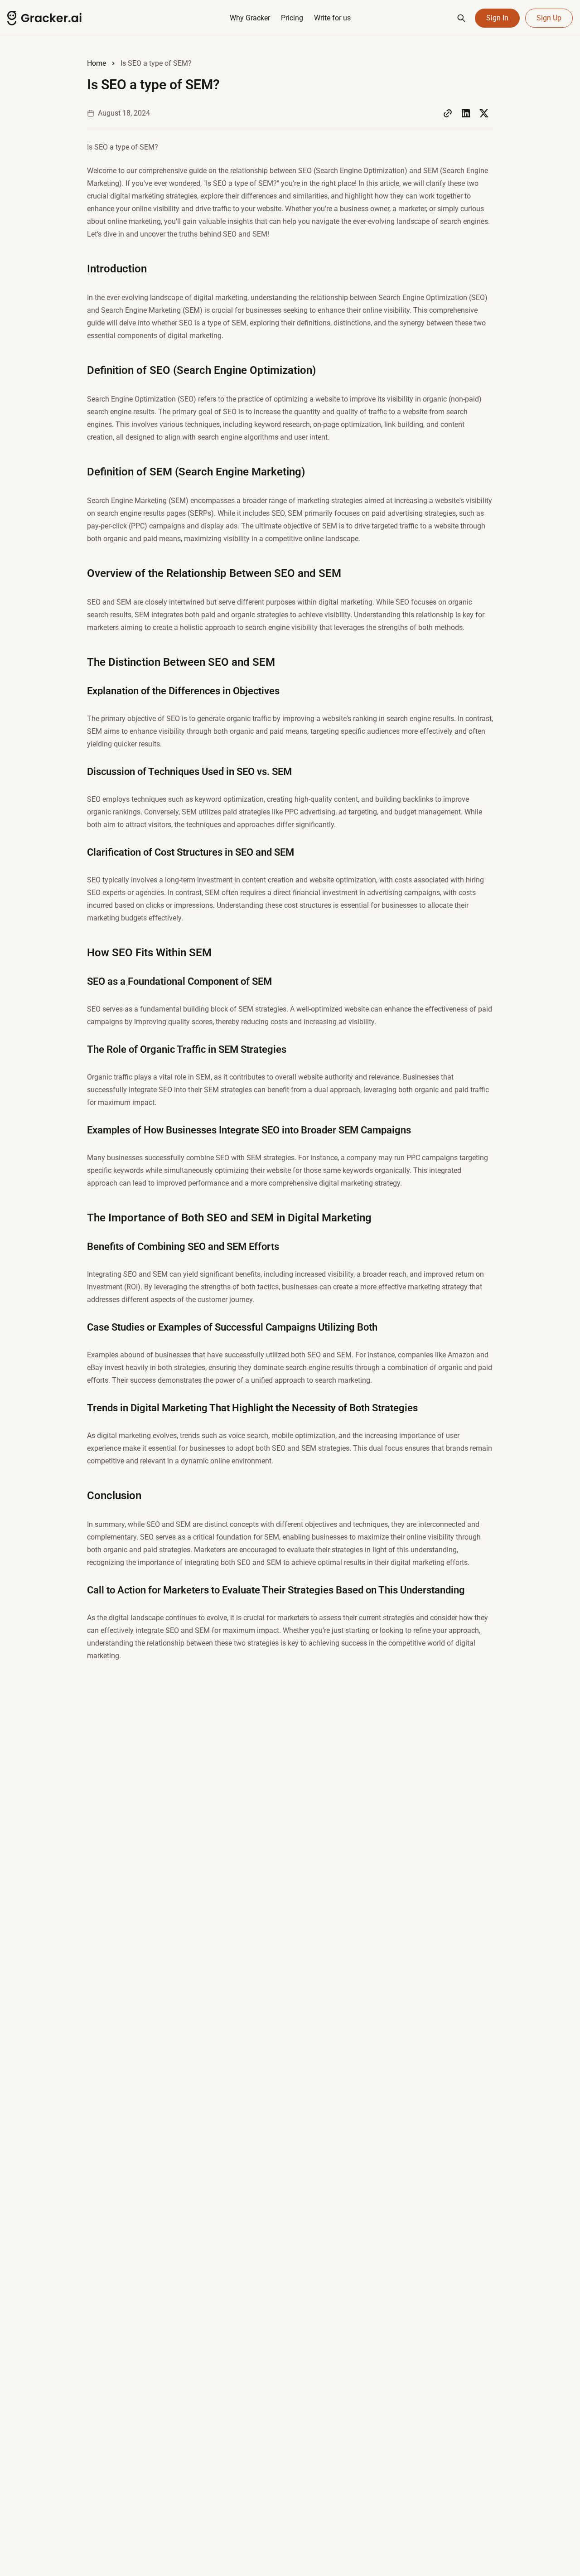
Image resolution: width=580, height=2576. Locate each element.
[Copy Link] (448, 113)
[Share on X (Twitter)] (484, 113)
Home (97, 63)
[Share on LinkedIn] (466, 113)
